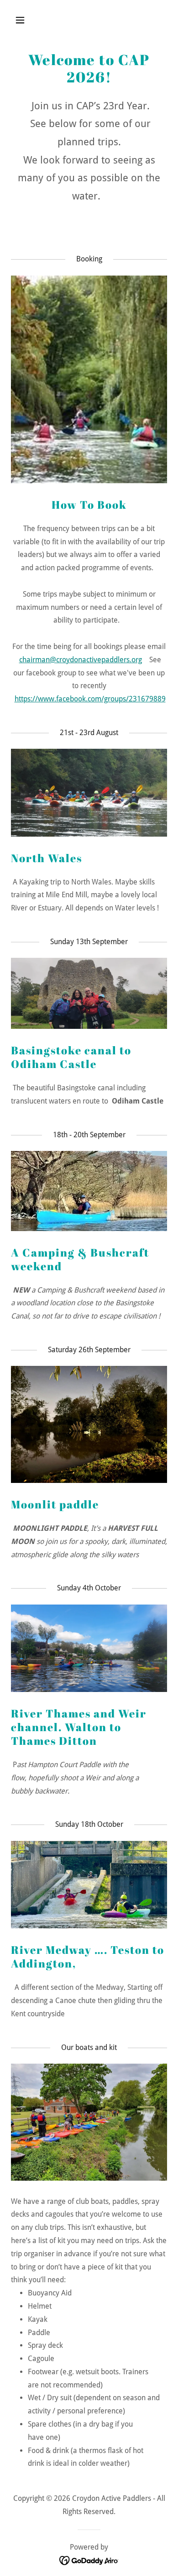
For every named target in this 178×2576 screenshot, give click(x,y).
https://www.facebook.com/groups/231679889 (90, 699)
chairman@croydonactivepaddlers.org (81, 660)
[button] (29, 20)
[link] (89, 2560)
